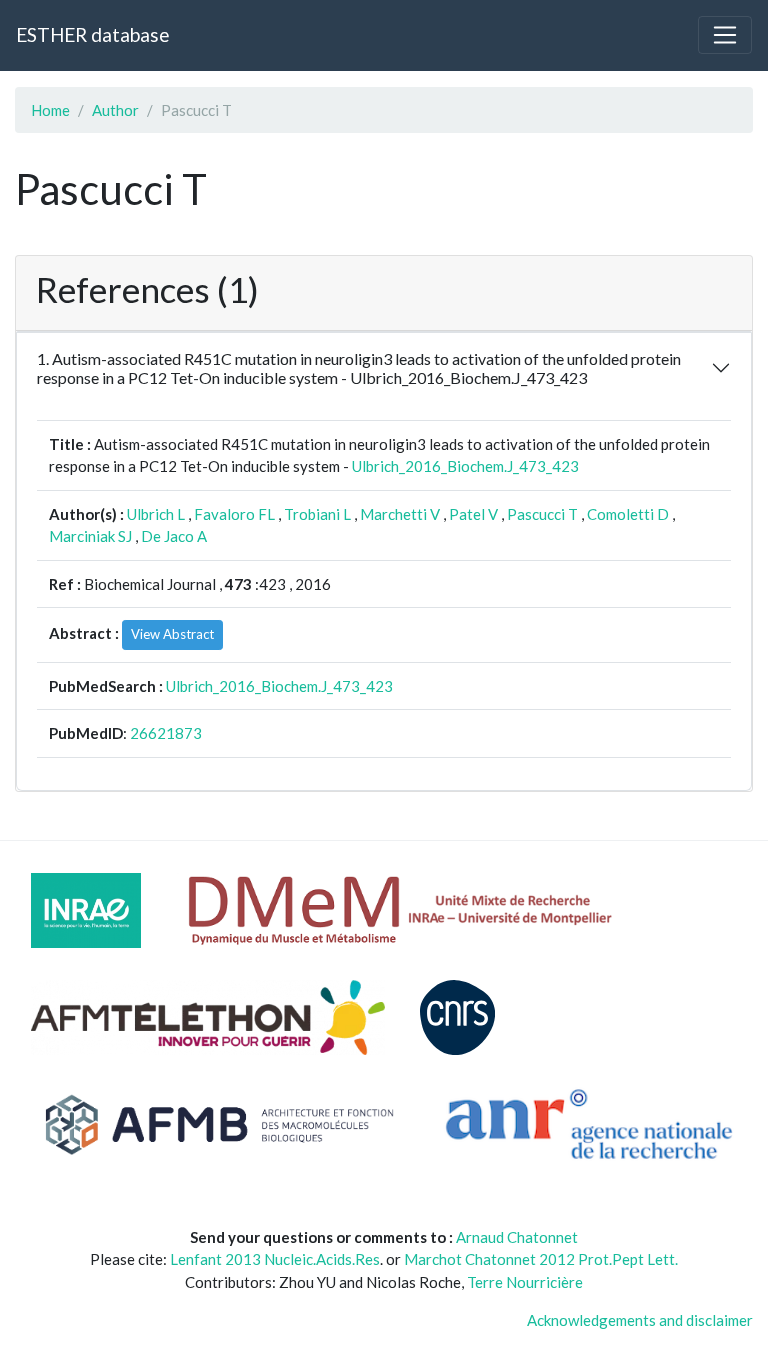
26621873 (166, 733)
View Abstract (172, 634)
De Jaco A (174, 536)
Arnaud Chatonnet (517, 1237)
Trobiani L (317, 514)
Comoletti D (628, 514)
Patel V (473, 514)
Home (50, 110)
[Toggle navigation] (725, 35)
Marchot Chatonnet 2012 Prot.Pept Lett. (541, 1259)
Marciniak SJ (90, 536)
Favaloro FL (234, 514)
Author (115, 110)
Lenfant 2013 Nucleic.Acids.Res (275, 1259)
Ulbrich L (156, 514)
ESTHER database (92, 34)
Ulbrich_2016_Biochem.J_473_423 (465, 466)
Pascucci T (542, 514)
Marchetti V (400, 514)
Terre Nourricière (525, 1282)
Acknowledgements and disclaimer (640, 1320)
